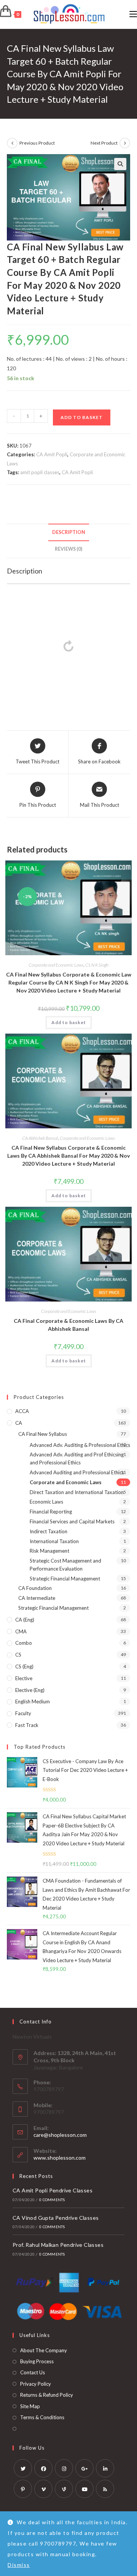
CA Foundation (35, 1588)
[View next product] (125, 143)
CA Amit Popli (52, 454)
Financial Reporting (51, 1512)
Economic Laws (46, 1502)
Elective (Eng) (30, 1690)
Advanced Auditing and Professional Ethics (77, 1472)
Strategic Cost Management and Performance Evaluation (65, 1565)
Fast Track (27, 1725)
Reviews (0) (68, 549)
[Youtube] (84, 2489)
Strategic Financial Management (65, 1579)
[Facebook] (43, 2468)
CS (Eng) (24, 1666)
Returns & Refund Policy (47, 2395)
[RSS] (105, 2489)
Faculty (23, 1713)
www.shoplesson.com (60, 2158)
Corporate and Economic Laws (56, 965)
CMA (21, 1631)
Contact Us (33, 2372)
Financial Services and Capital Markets (72, 1521)
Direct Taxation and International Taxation (77, 1492)
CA (19, 1423)
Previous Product (37, 143)
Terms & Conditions (42, 2417)
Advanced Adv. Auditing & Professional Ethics (80, 1445)
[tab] (68, 533)
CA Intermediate (37, 1598)
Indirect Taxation (49, 1531)
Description (69, 532)
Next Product (104, 143)
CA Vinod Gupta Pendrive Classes (56, 2218)
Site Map (30, 2406)
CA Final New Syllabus (43, 1434)
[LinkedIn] (105, 2468)
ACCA (22, 1411)
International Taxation (54, 1541)
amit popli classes (40, 472)
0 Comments (52, 2200)
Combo (24, 1643)
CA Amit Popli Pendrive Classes (53, 2190)
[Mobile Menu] (133, 14)
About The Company (44, 2350)
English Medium (33, 1701)
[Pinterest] (23, 2489)
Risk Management (49, 1551)
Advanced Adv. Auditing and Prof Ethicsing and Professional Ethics (77, 1458)
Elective (24, 1678)
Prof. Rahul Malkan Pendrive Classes (58, 2245)
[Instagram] (64, 2468)
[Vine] (64, 2489)
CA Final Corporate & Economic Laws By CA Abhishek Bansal (68, 1325)
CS (18, 1655)
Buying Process (37, 2361)
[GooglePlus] (84, 2468)
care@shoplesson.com (60, 2135)
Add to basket (82, 417)
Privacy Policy (36, 2384)
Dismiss (19, 2565)
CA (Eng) (25, 1620)
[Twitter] (23, 2468)
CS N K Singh (97, 965)
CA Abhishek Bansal (40, 1138)
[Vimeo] (43, 2489)
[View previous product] (12, 143)
